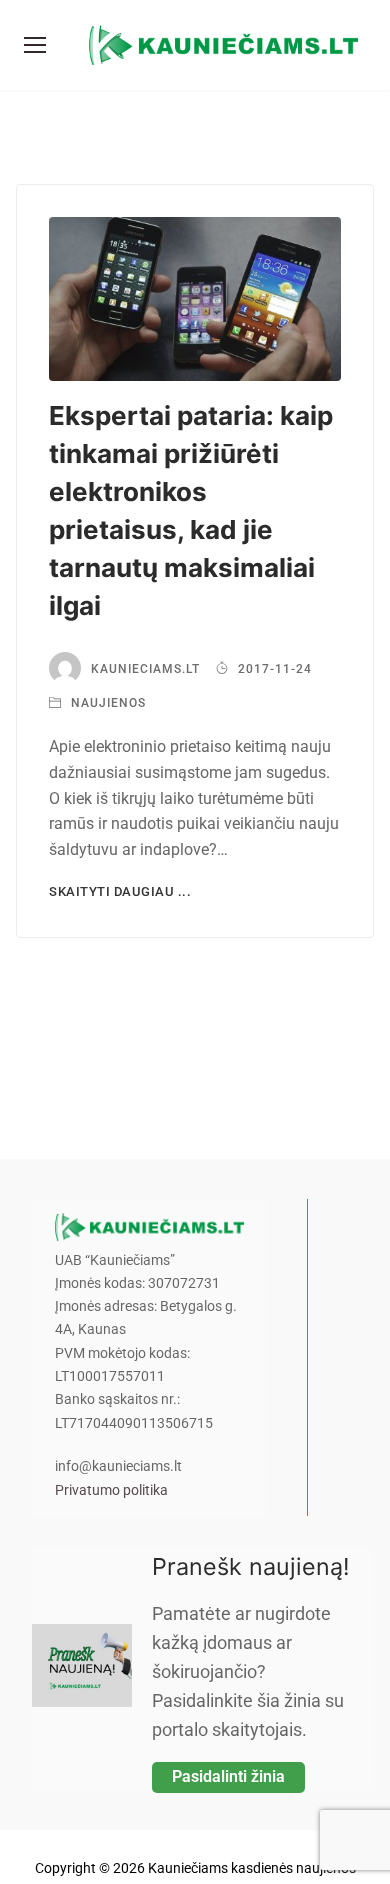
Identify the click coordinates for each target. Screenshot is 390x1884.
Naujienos (106, 703)
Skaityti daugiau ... (120, 891)
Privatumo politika (111, 1490)
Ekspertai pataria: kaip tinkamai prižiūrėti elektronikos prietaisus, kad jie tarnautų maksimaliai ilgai (191, 510)
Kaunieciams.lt (145, 669)
